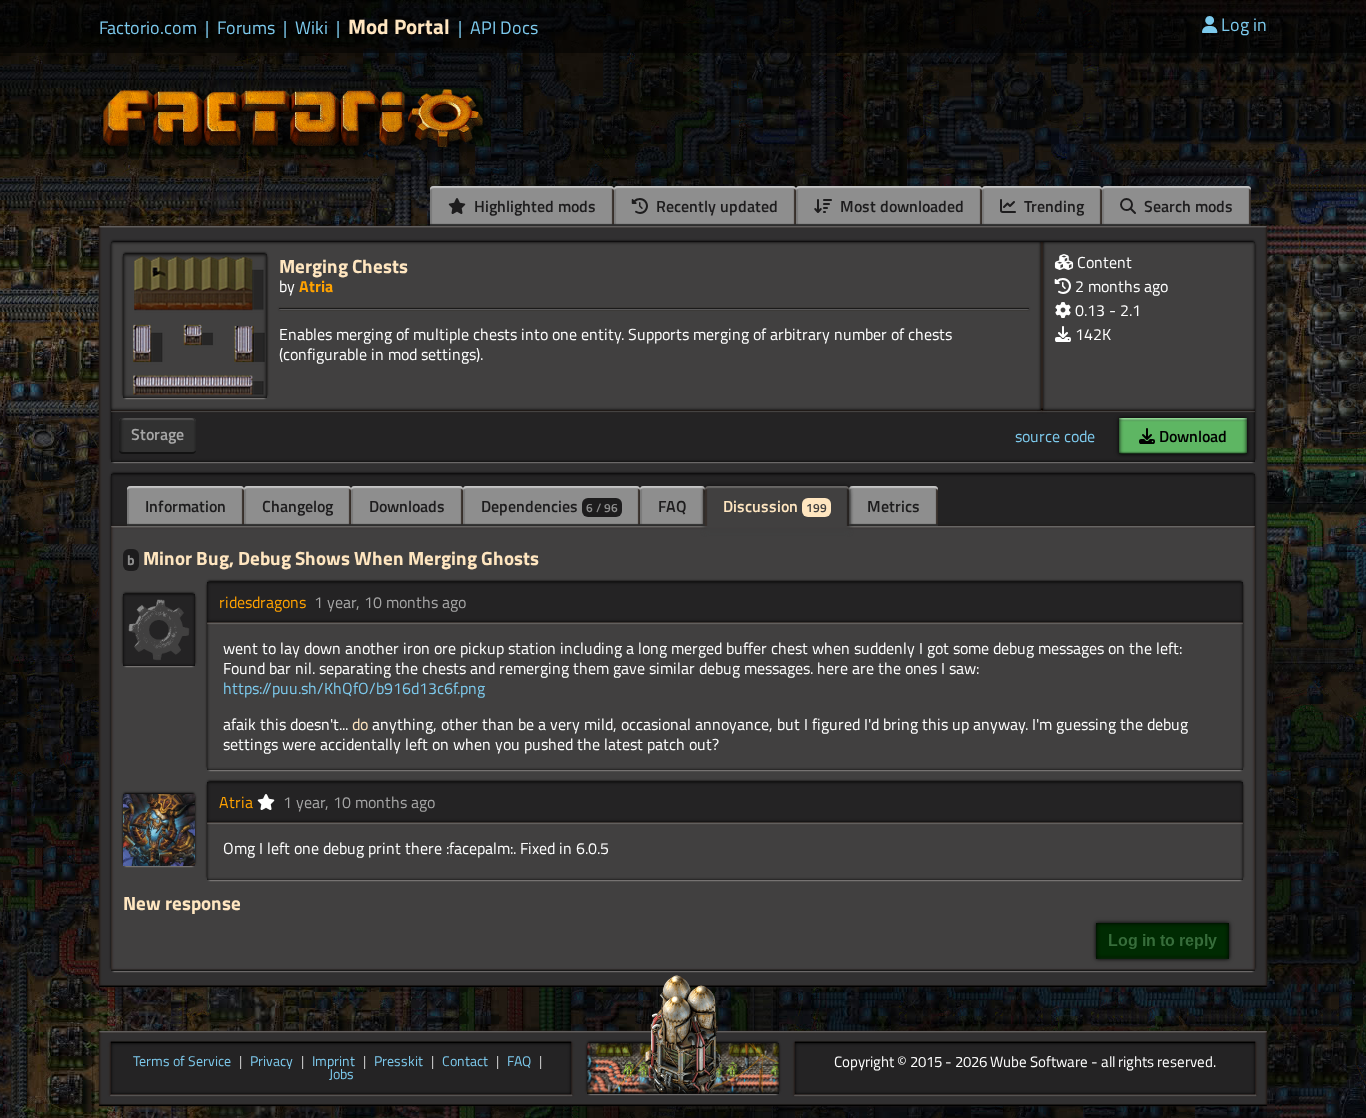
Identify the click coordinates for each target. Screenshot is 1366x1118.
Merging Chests (343, 265)
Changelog (297, 506)
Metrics (893, 506)
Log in (1244, 24)
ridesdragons (262, 602)
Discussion (775, 506)
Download (1191, 436)
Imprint (333, 1062)
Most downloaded (900, 206)
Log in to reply (1162, 940)
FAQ (672, 506)
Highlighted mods (533, 206)
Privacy (271, 1062)
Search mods (1186, 206)
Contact (465, 1062)
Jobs (341, 1075)
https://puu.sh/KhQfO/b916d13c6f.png (354, 688)
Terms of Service (182, 1062)
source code (1055, 436)
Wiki (311, 28)
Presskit (398, 1062)
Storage (157, 434)
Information (185, 506)
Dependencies (549, 506)
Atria (316, 286)
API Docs (504, 28)
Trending (1052, 206)
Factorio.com (148, 28)
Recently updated (715, 206)
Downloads (407, 506)
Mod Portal (399, 26)
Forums (246, 28)
